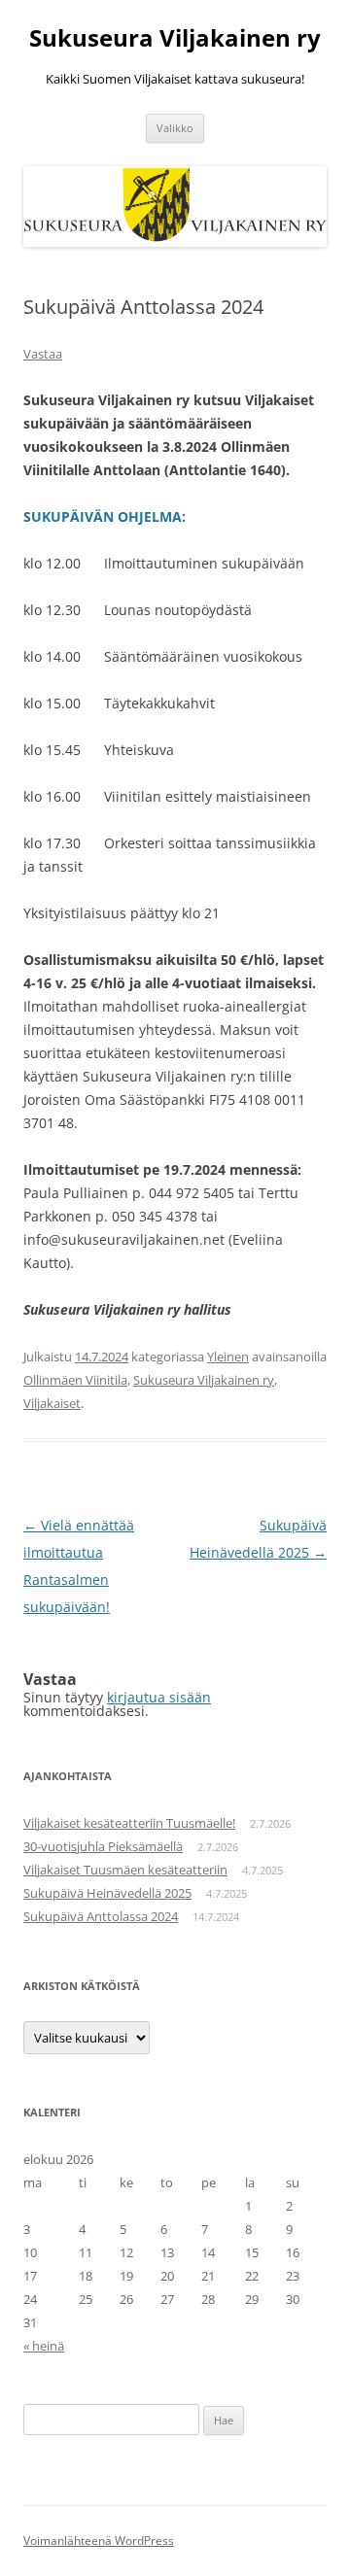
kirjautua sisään (159, 1697)
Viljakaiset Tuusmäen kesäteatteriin (125, 1870)
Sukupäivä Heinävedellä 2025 (107, 1893)
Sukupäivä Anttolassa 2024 (101, 1916)
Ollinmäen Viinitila (75, 1380)
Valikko (175, 128)
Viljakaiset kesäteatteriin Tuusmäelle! (129, 1823)
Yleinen (228, 1357)
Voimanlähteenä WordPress (99, 2541)
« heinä (44, 2346)
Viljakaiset (52, 1403)
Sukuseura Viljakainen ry (175, 38)
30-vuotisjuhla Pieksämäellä (103, 1846)
